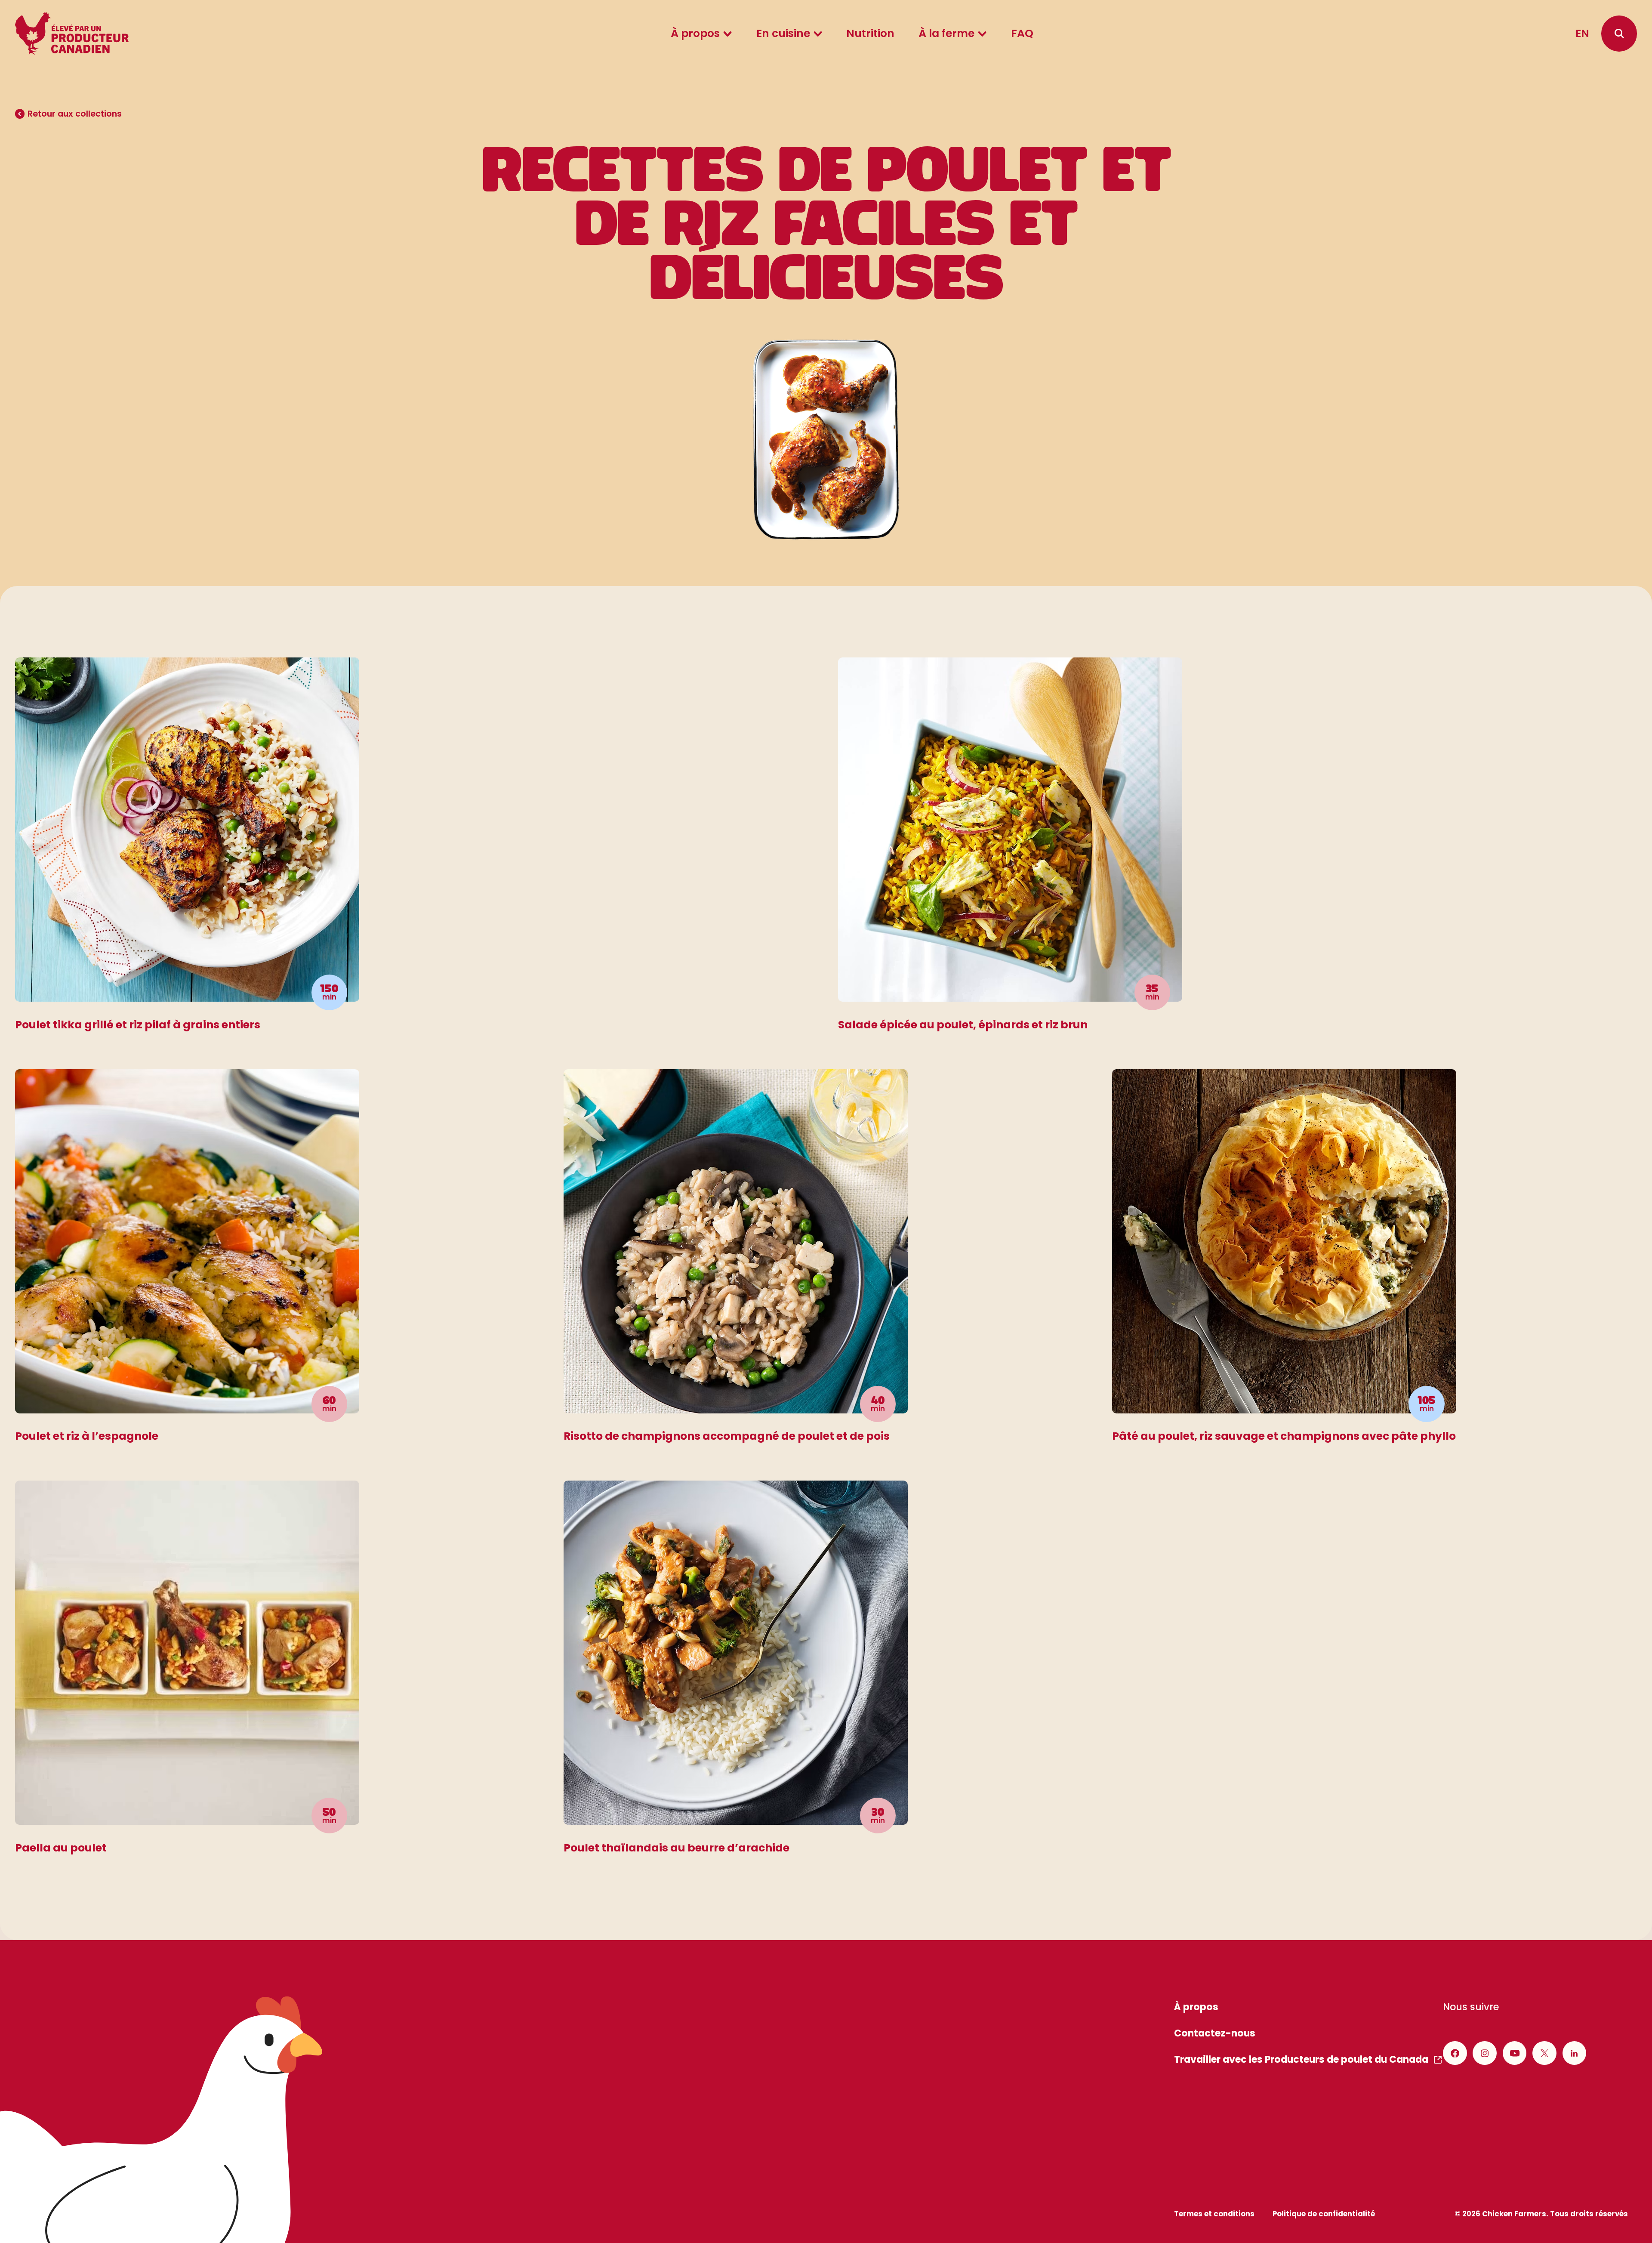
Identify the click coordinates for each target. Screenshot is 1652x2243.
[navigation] (1619, 33)
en (1582, 33)
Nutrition (870, 33)
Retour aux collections (75, 114)
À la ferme (946, 33)
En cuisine (783, 33)
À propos (695, 33)
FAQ (1022, 33)
